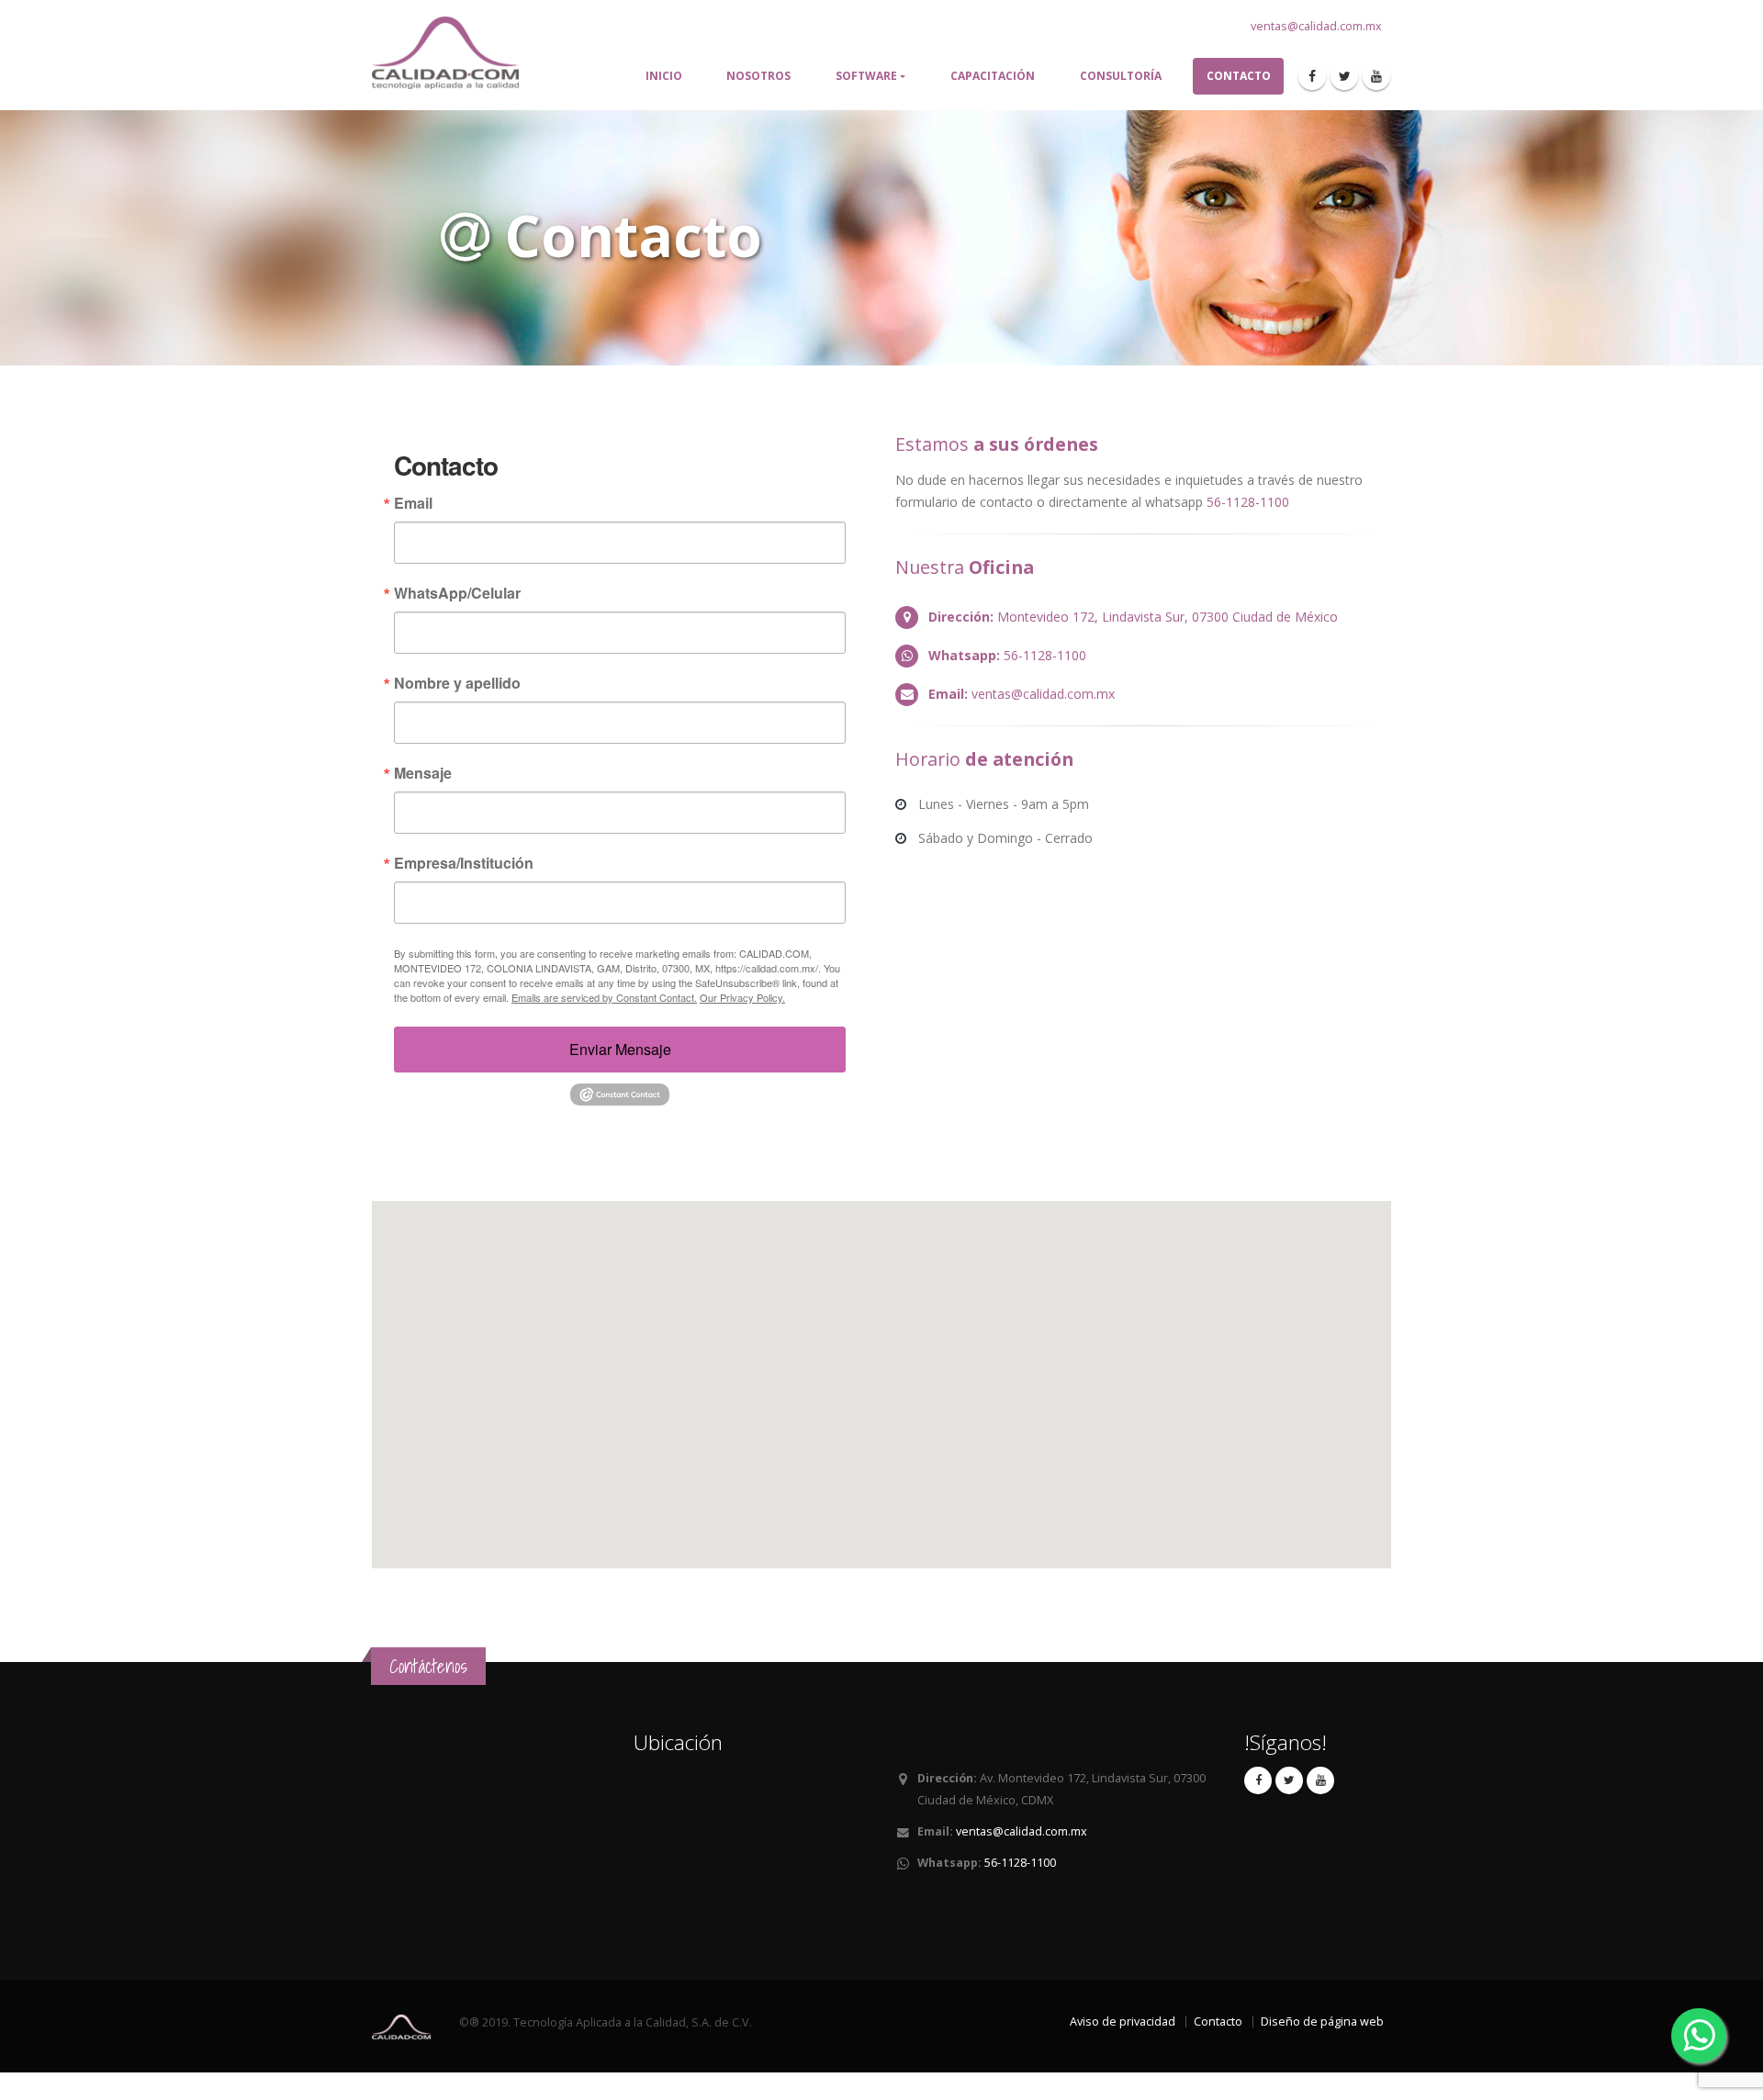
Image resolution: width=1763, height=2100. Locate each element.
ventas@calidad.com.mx (1316, 26)
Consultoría (1121, 76)
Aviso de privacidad (1123, 2021)
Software (866, 76)
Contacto (1239, 76)
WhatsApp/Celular (457, 593)
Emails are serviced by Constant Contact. (604, 997)
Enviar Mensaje (620, 1049)
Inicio (664, 76)
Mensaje (423, 773)
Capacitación (993, 76)
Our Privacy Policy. (742, 997)
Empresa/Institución (464, 863)
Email (413, 503)
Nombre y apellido (457, 683)
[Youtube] (1376, 76)
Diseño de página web (1322, 2021)
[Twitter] (1344, 76)
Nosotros (758, 76)
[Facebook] (1312, 76)
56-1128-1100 (1248, 502)
